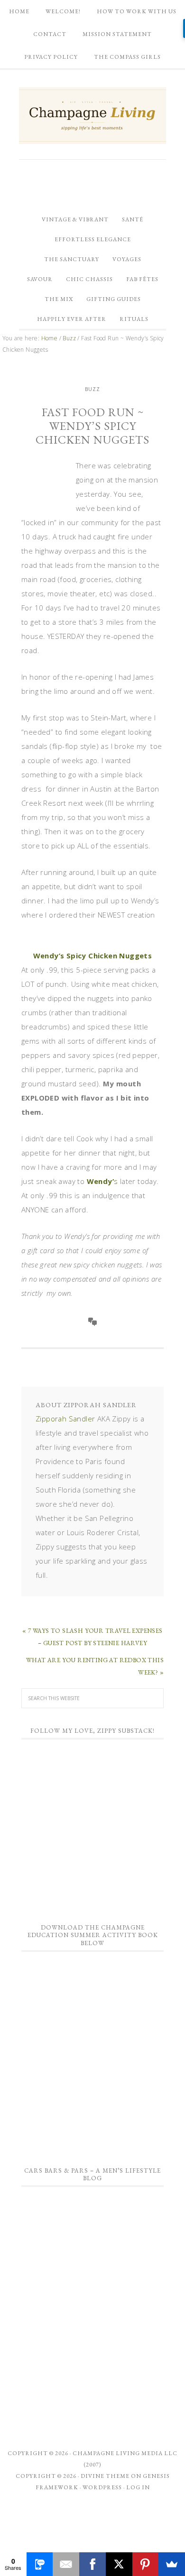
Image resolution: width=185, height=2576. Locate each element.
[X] (119, 2564)
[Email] (66, 2564)
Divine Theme (105, 2476)
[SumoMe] (172, 2564)
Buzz (92, 389)
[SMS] (40, 2564)
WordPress (102, 2487)
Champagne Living (92, 116)
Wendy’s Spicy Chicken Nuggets (93, 956)
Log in (138, 2487)
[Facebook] (92, 2564)
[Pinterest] (146, 2564)
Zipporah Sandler (65, 1419)
